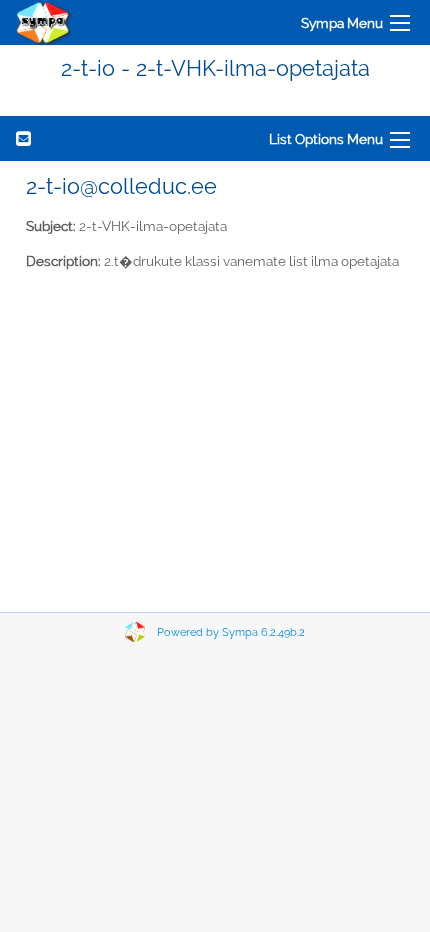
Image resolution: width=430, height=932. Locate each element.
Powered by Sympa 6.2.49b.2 (231, 632)
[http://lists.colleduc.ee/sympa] (44, 22)
